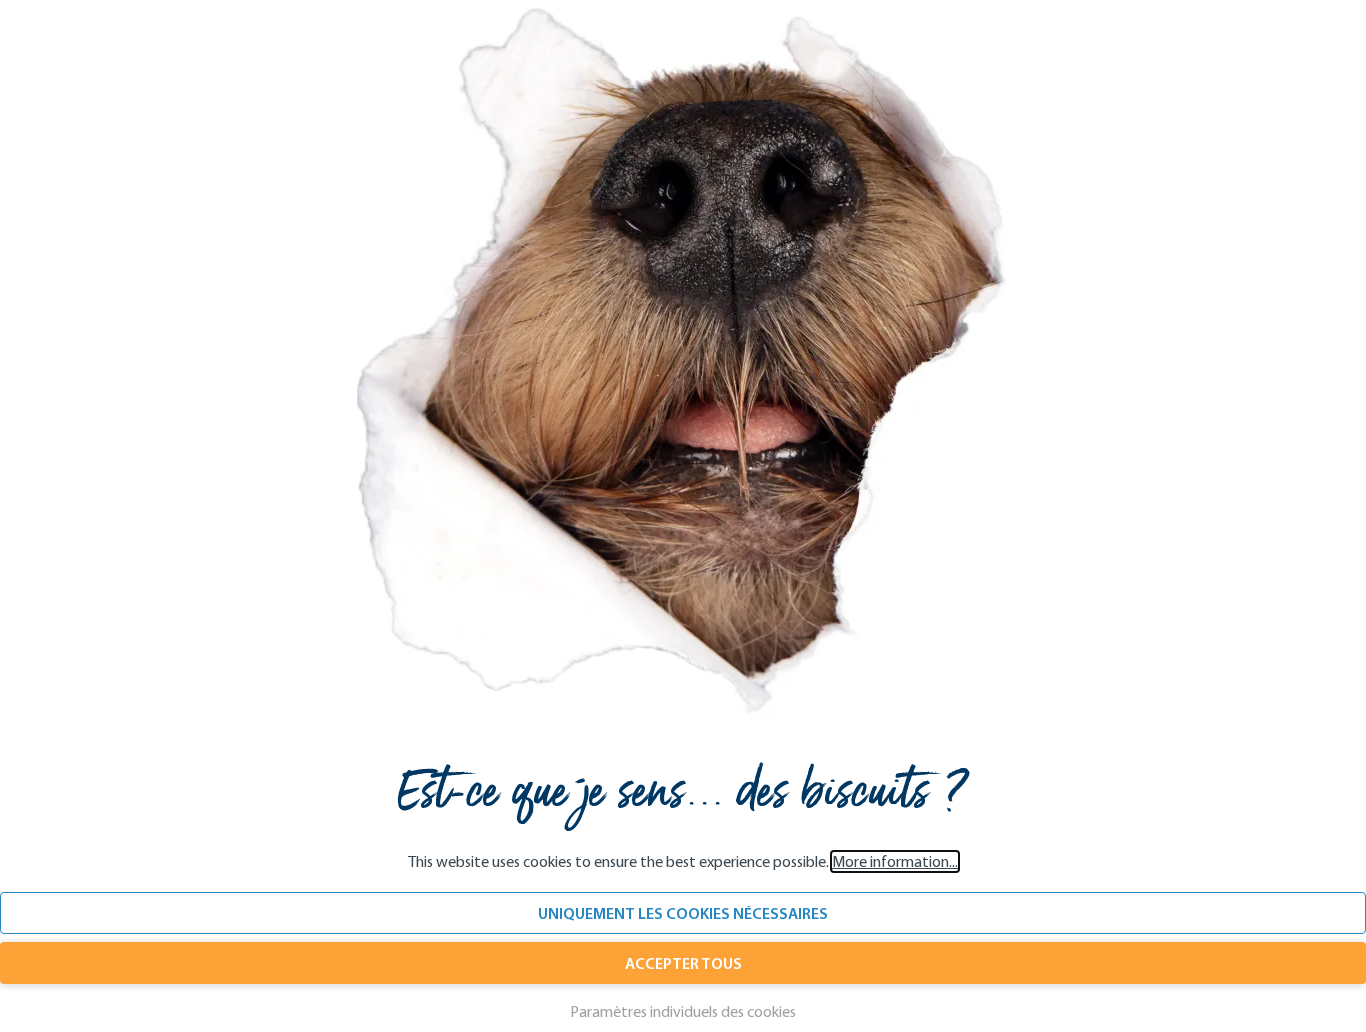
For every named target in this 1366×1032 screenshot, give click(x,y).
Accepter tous (683, 963)
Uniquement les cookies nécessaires (683, 913)
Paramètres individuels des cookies (683, 1011)
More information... (895, 861)
